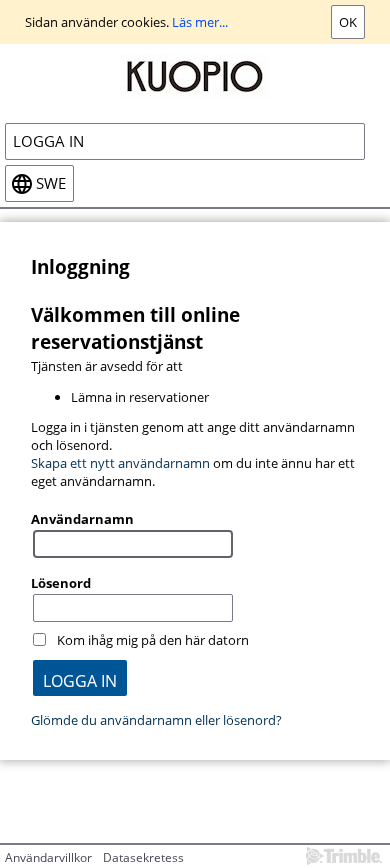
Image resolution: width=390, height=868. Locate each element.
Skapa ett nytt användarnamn (120, 463)
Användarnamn (82, 519)
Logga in (48, 141)
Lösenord (61, 583)
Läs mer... (200, 22)
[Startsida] (195, 75)
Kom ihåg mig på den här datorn (153, 640)
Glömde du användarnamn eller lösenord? (156, 720)
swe (51, 183)
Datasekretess (143, 857)
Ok (348, 22)
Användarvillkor (48, 857)
